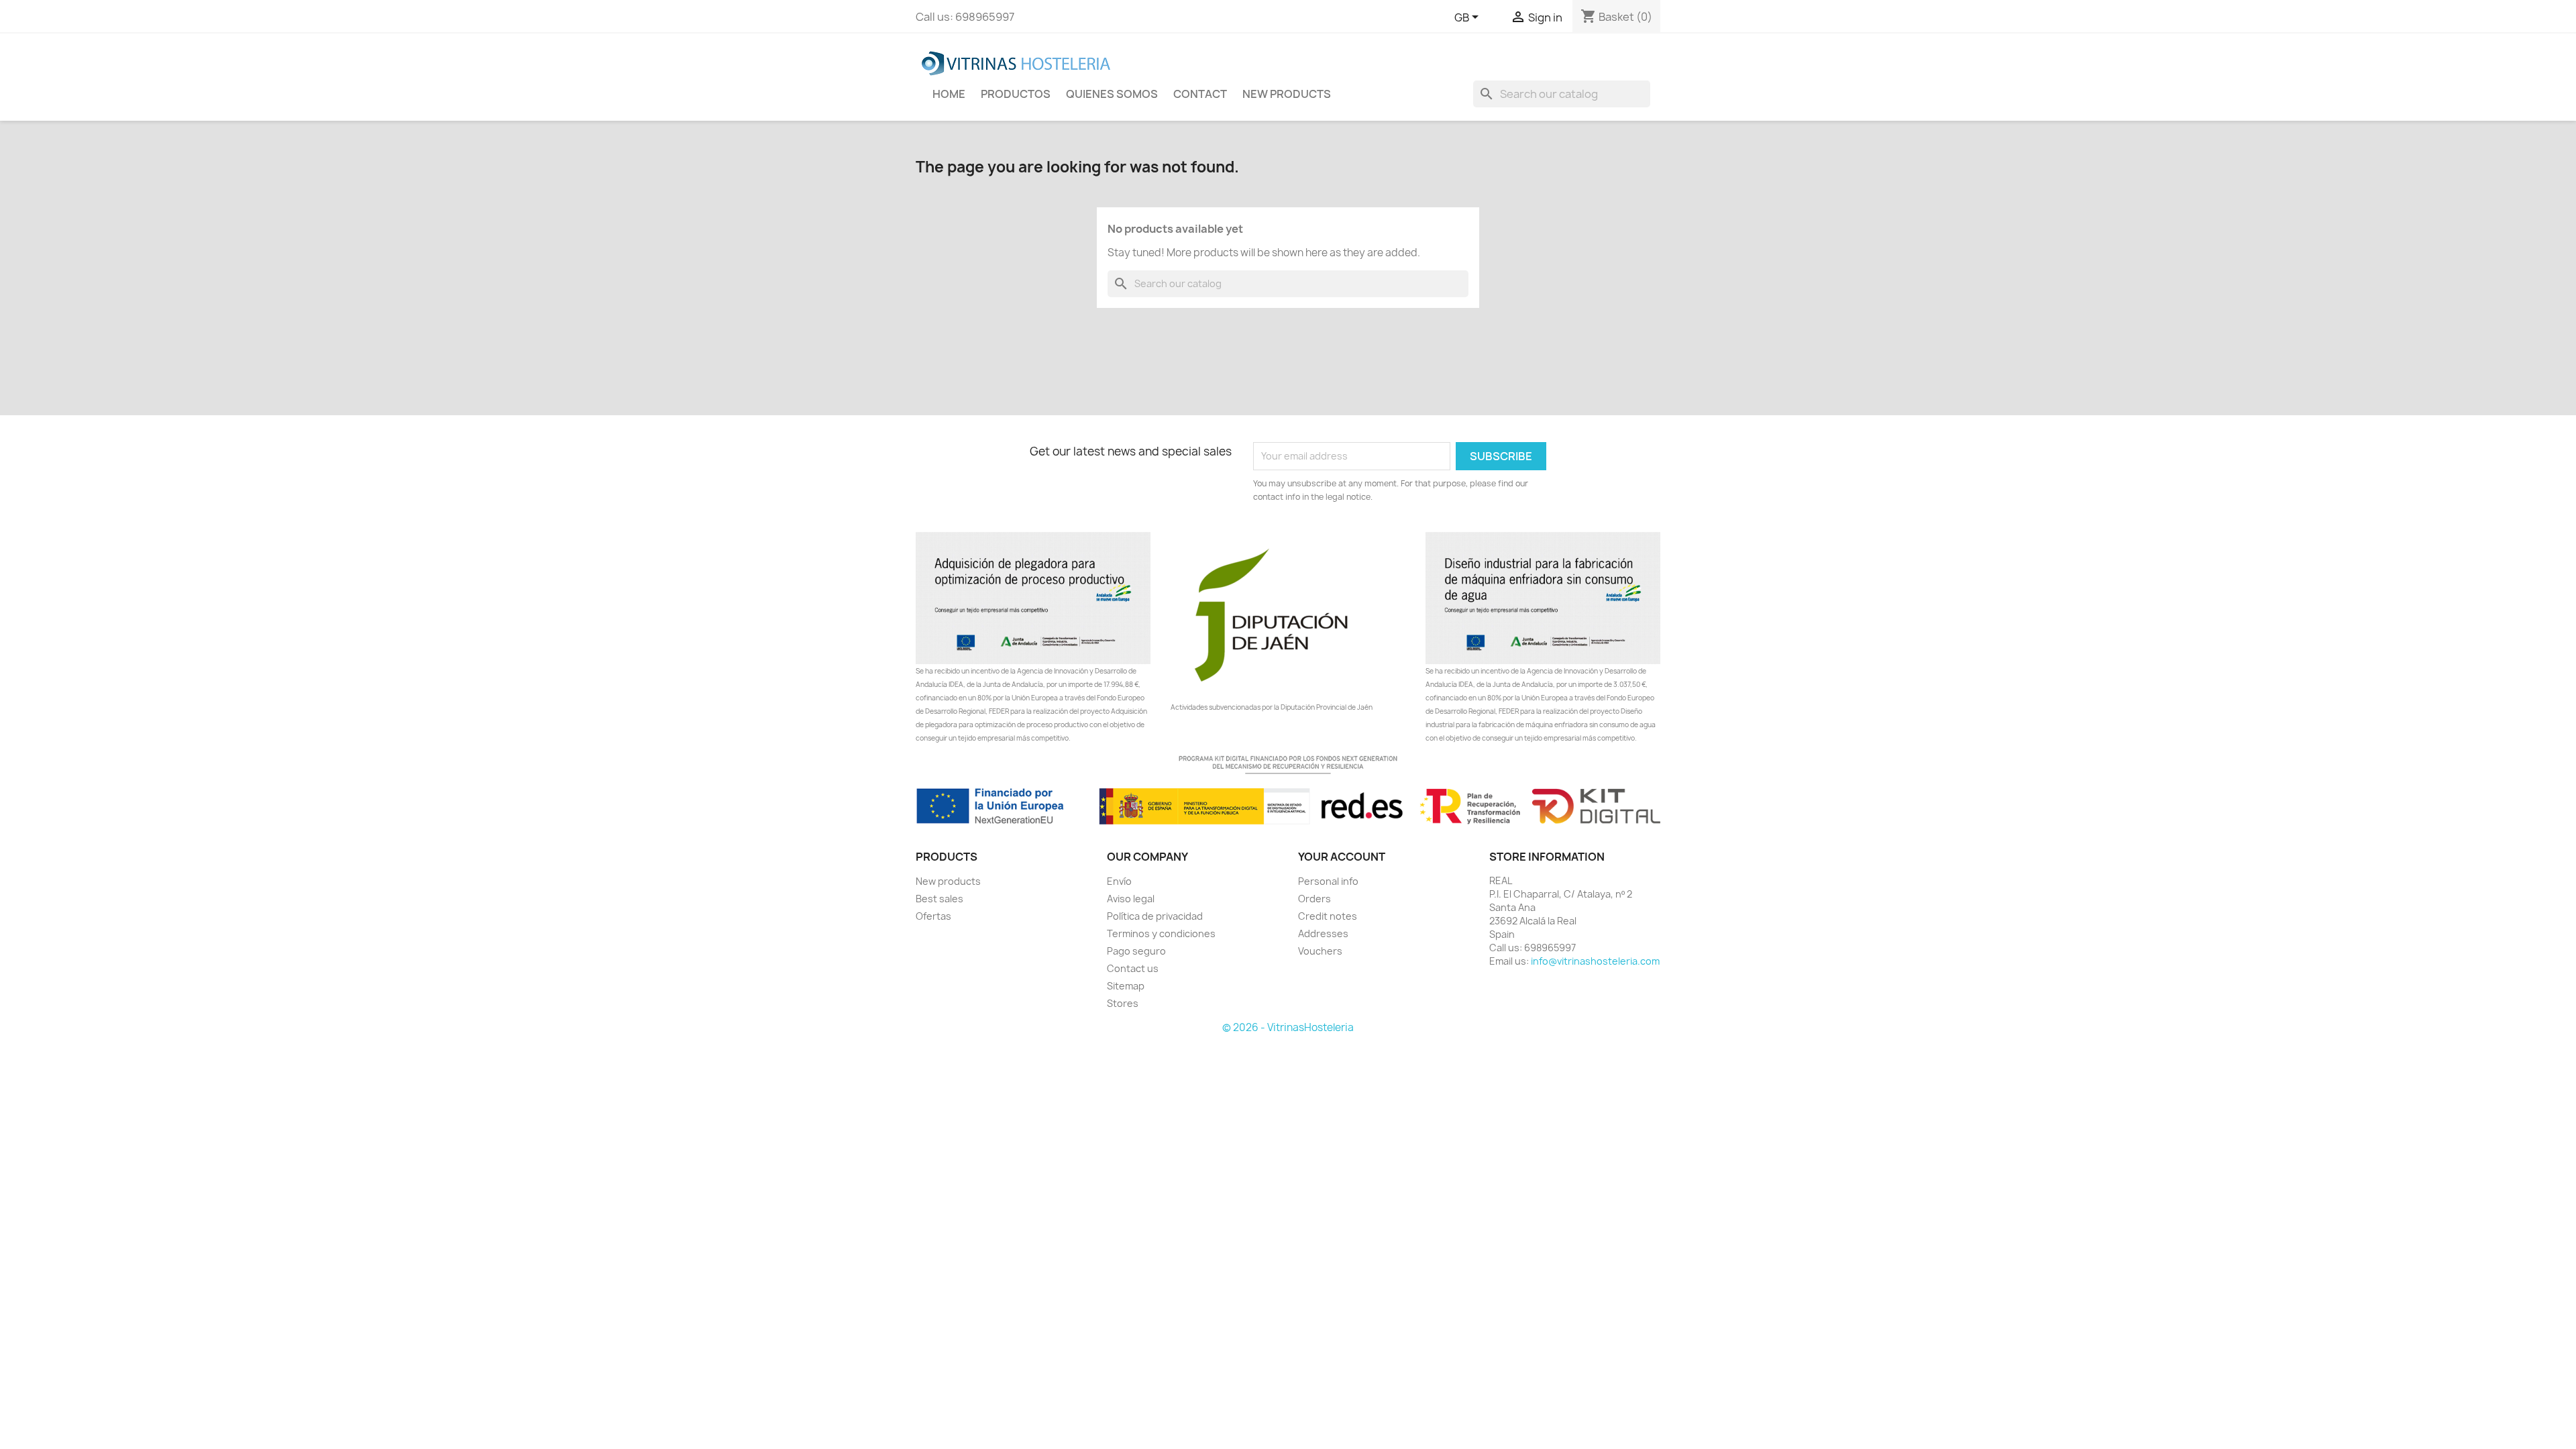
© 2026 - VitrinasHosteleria (1288, 1027)
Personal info (1328, 881)
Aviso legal (1131, 899)
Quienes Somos (1112, 94)
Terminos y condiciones (1161, 933)
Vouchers (1320, 951)
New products (948, 881)
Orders (1314, 899)
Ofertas (933, 916)
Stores (1123, 1003)
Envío (1119, 881)
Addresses (1323, 933)
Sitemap (1126, 986)
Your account (1342, 857)
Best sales (940, 899)
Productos (1016, 94)
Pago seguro (1136, 951)
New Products (1287, 94)
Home (949, 94)
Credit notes (1328, 916)
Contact (1200, 94)
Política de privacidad (1155, 916)
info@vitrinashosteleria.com (1595, 961)
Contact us (1133, 968)
